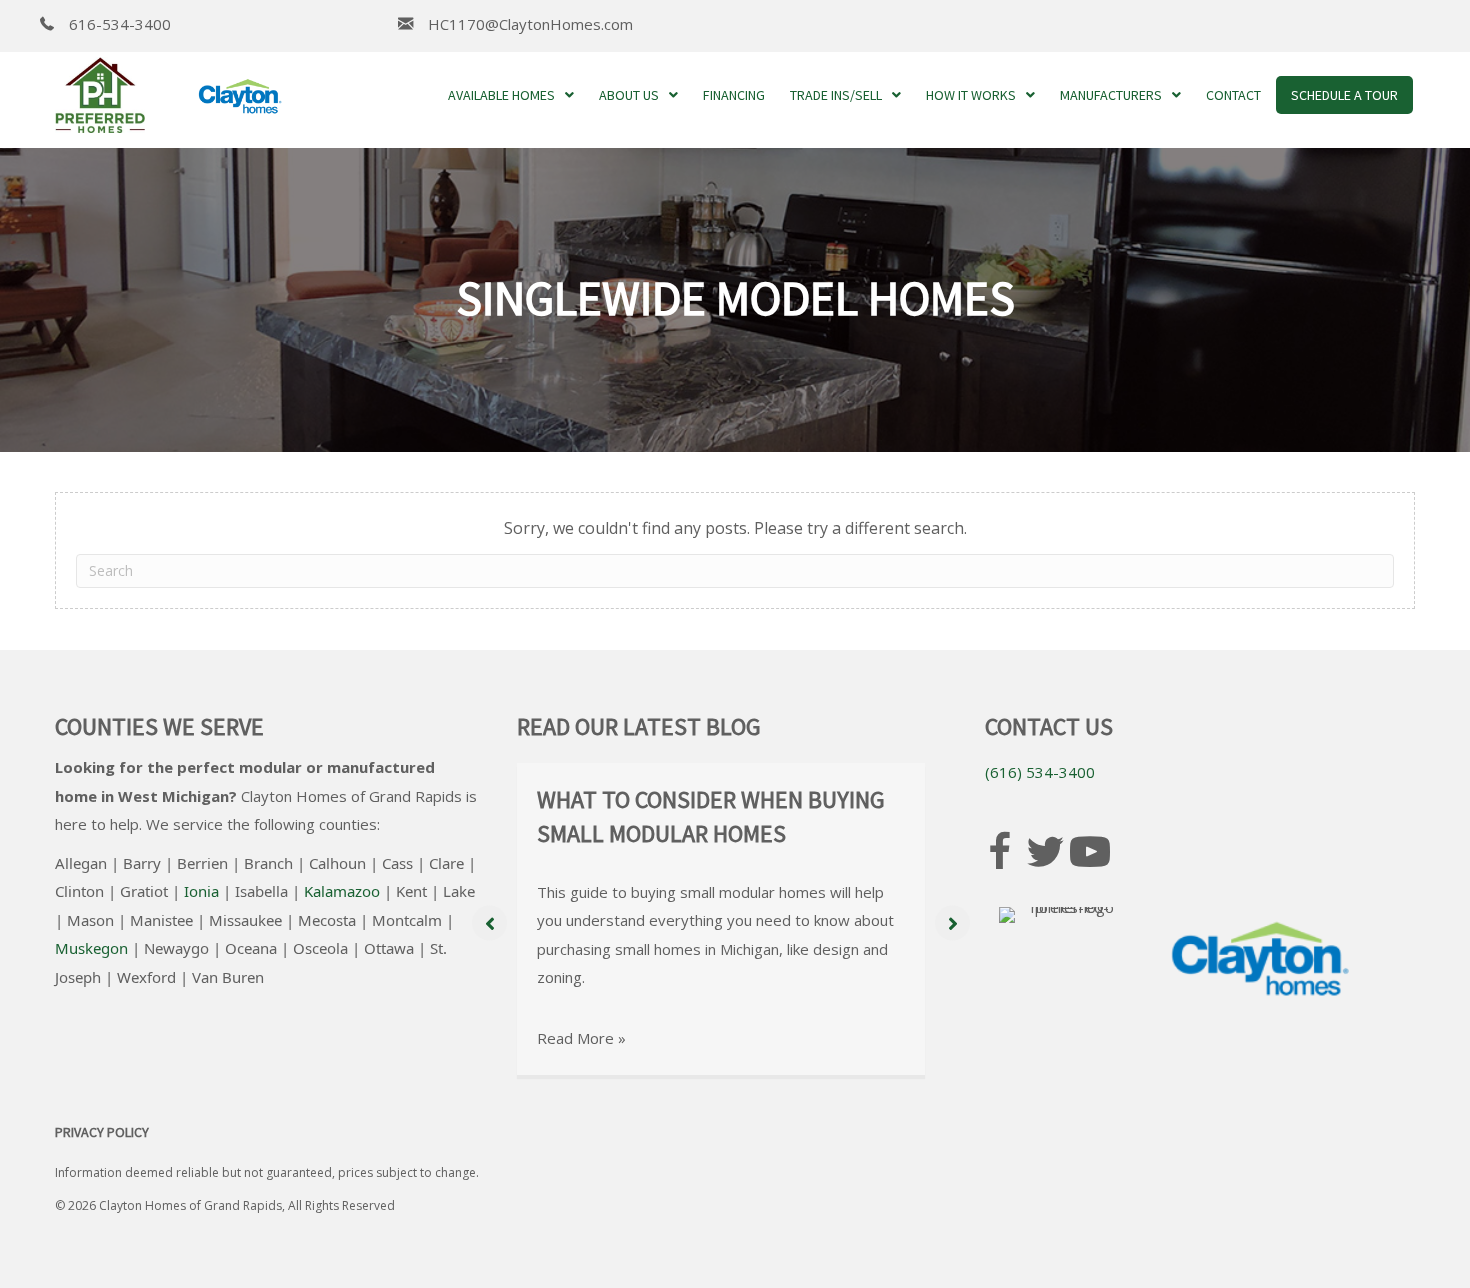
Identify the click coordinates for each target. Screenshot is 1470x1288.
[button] (489, 923)
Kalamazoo (342, 891)
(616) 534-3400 (1040, 772)
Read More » (581, 1038)
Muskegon (91, 948)
